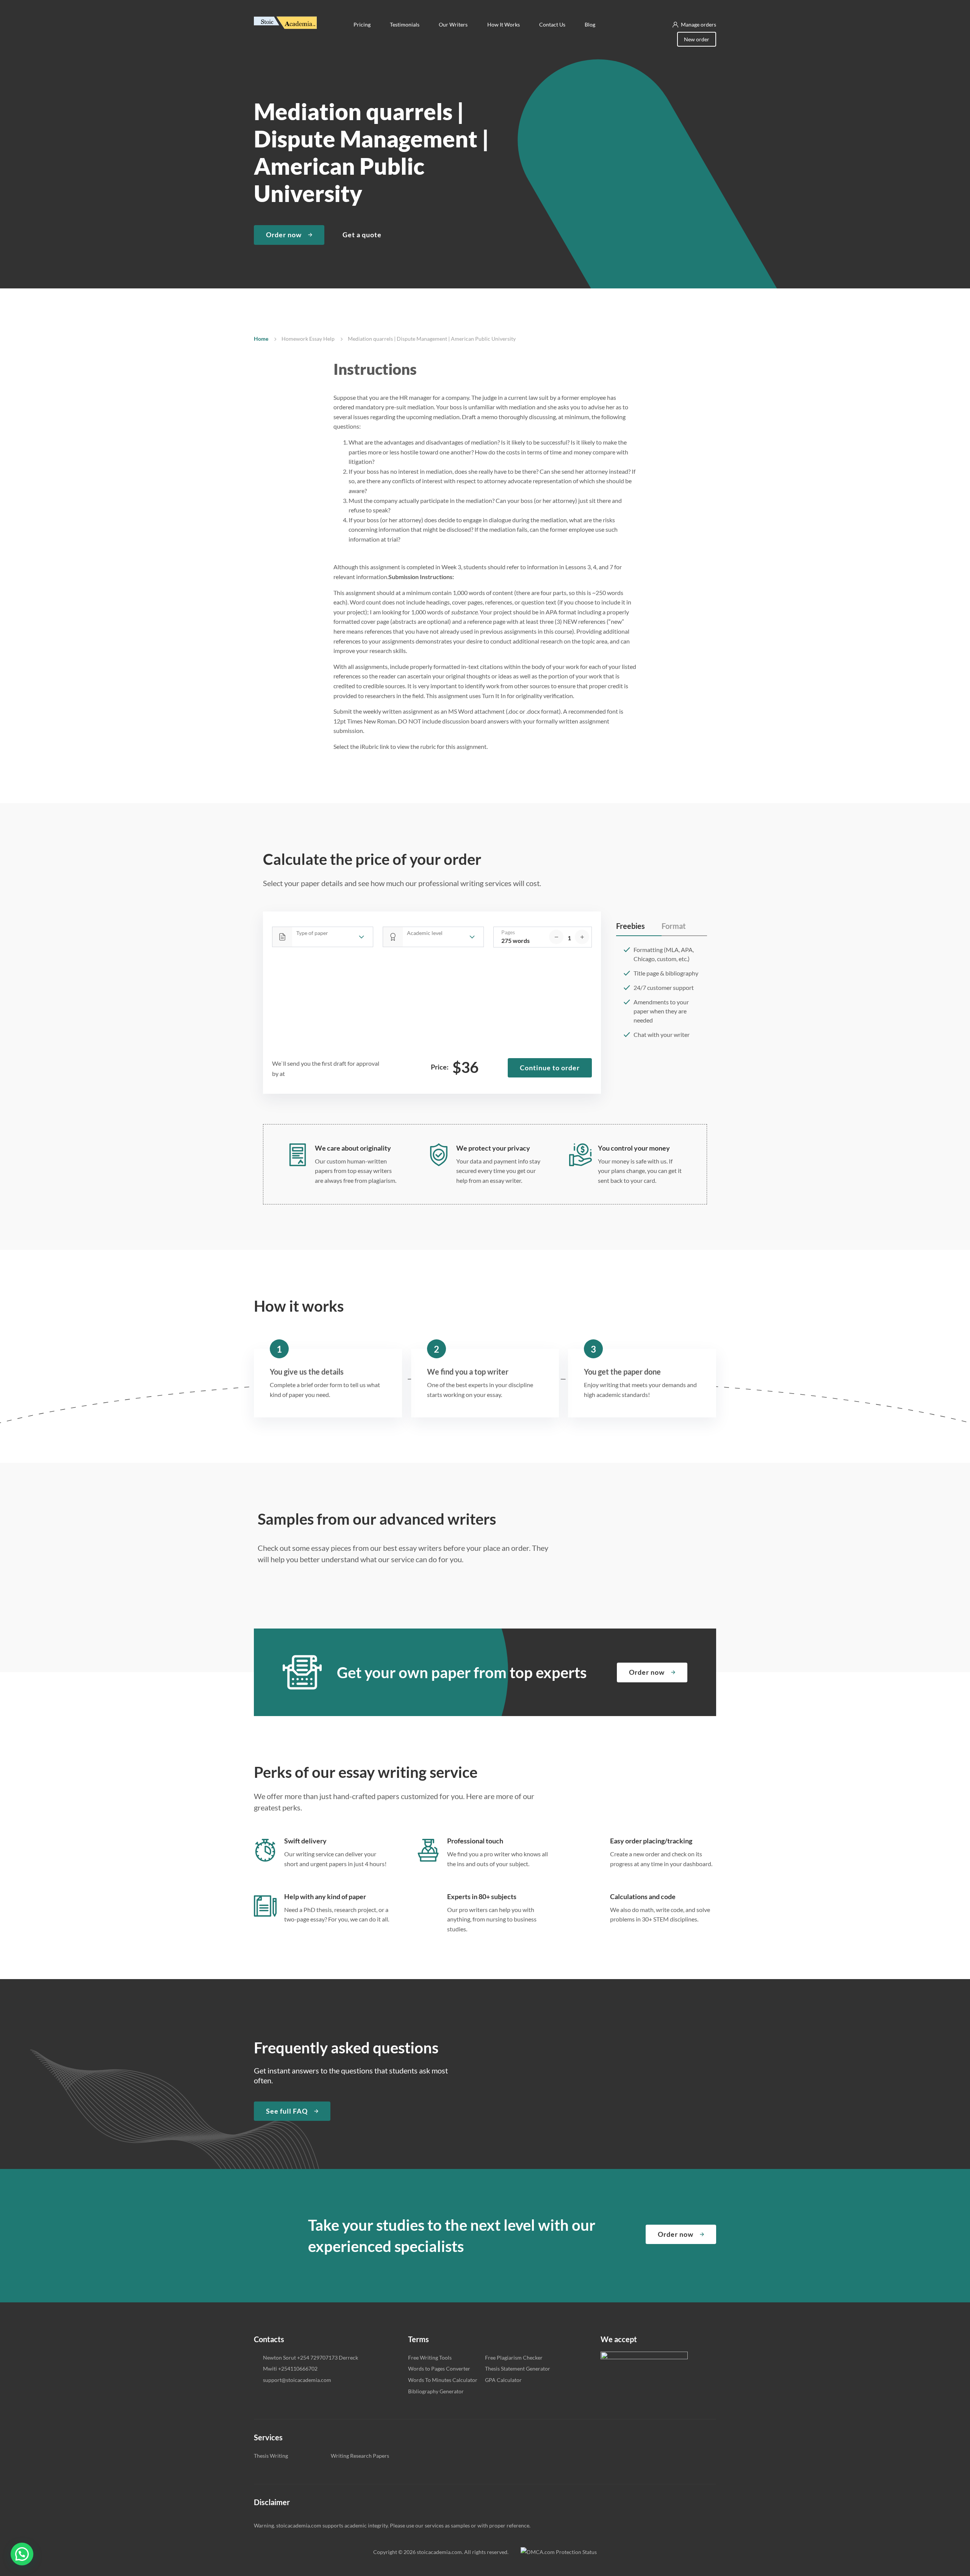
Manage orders (699, 24)
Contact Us (552, 24)
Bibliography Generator (436, 2391)
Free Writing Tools (430, 2358)
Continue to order (550, 1068)
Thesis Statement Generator (518, 2369)
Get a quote (362, 235)
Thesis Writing (271, 2456)
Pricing (362, 24)
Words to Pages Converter (439, 2369)
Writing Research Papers (360, 2456)
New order (697, 39)
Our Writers (454, 24)
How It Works (504, 24)
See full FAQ (287, 2111)
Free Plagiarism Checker (514, 2358)
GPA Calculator (503, 2380)
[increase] (582, 937)
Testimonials (405, 24)
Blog (590, 24)
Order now (284, 235)
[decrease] (556, 937)
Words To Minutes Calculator (443, 2380)
